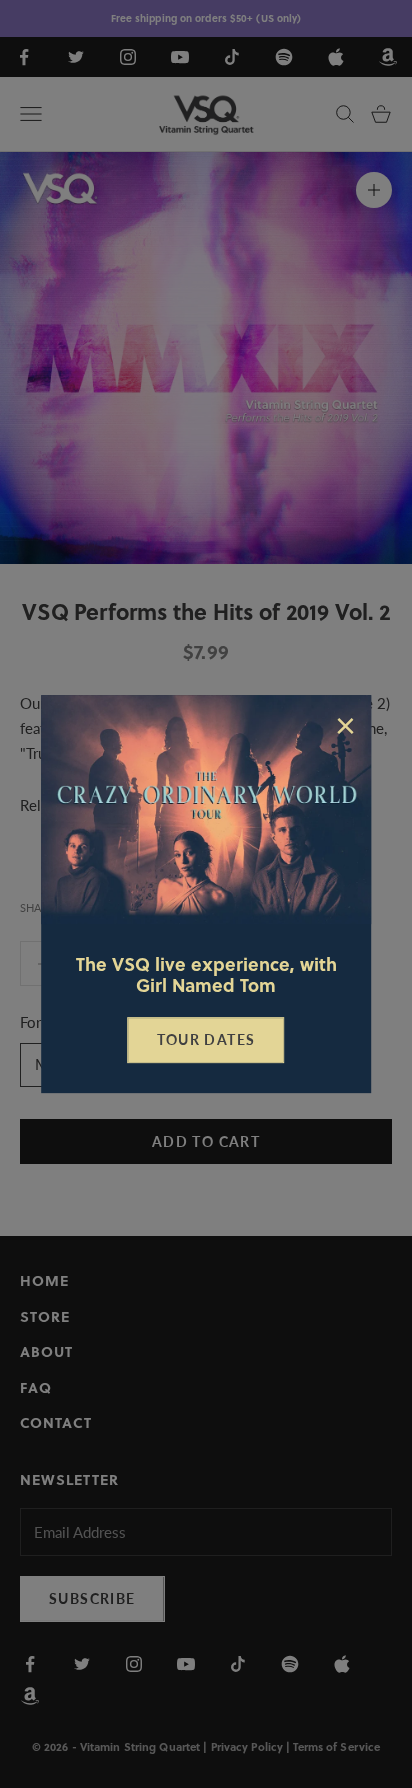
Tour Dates (206, 1039)
